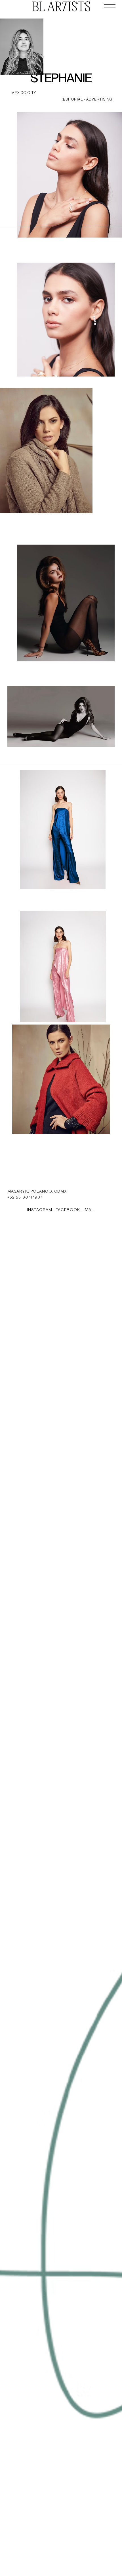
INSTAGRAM (40, 1210)
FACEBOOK (68, 1210)
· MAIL (88, 1210)
